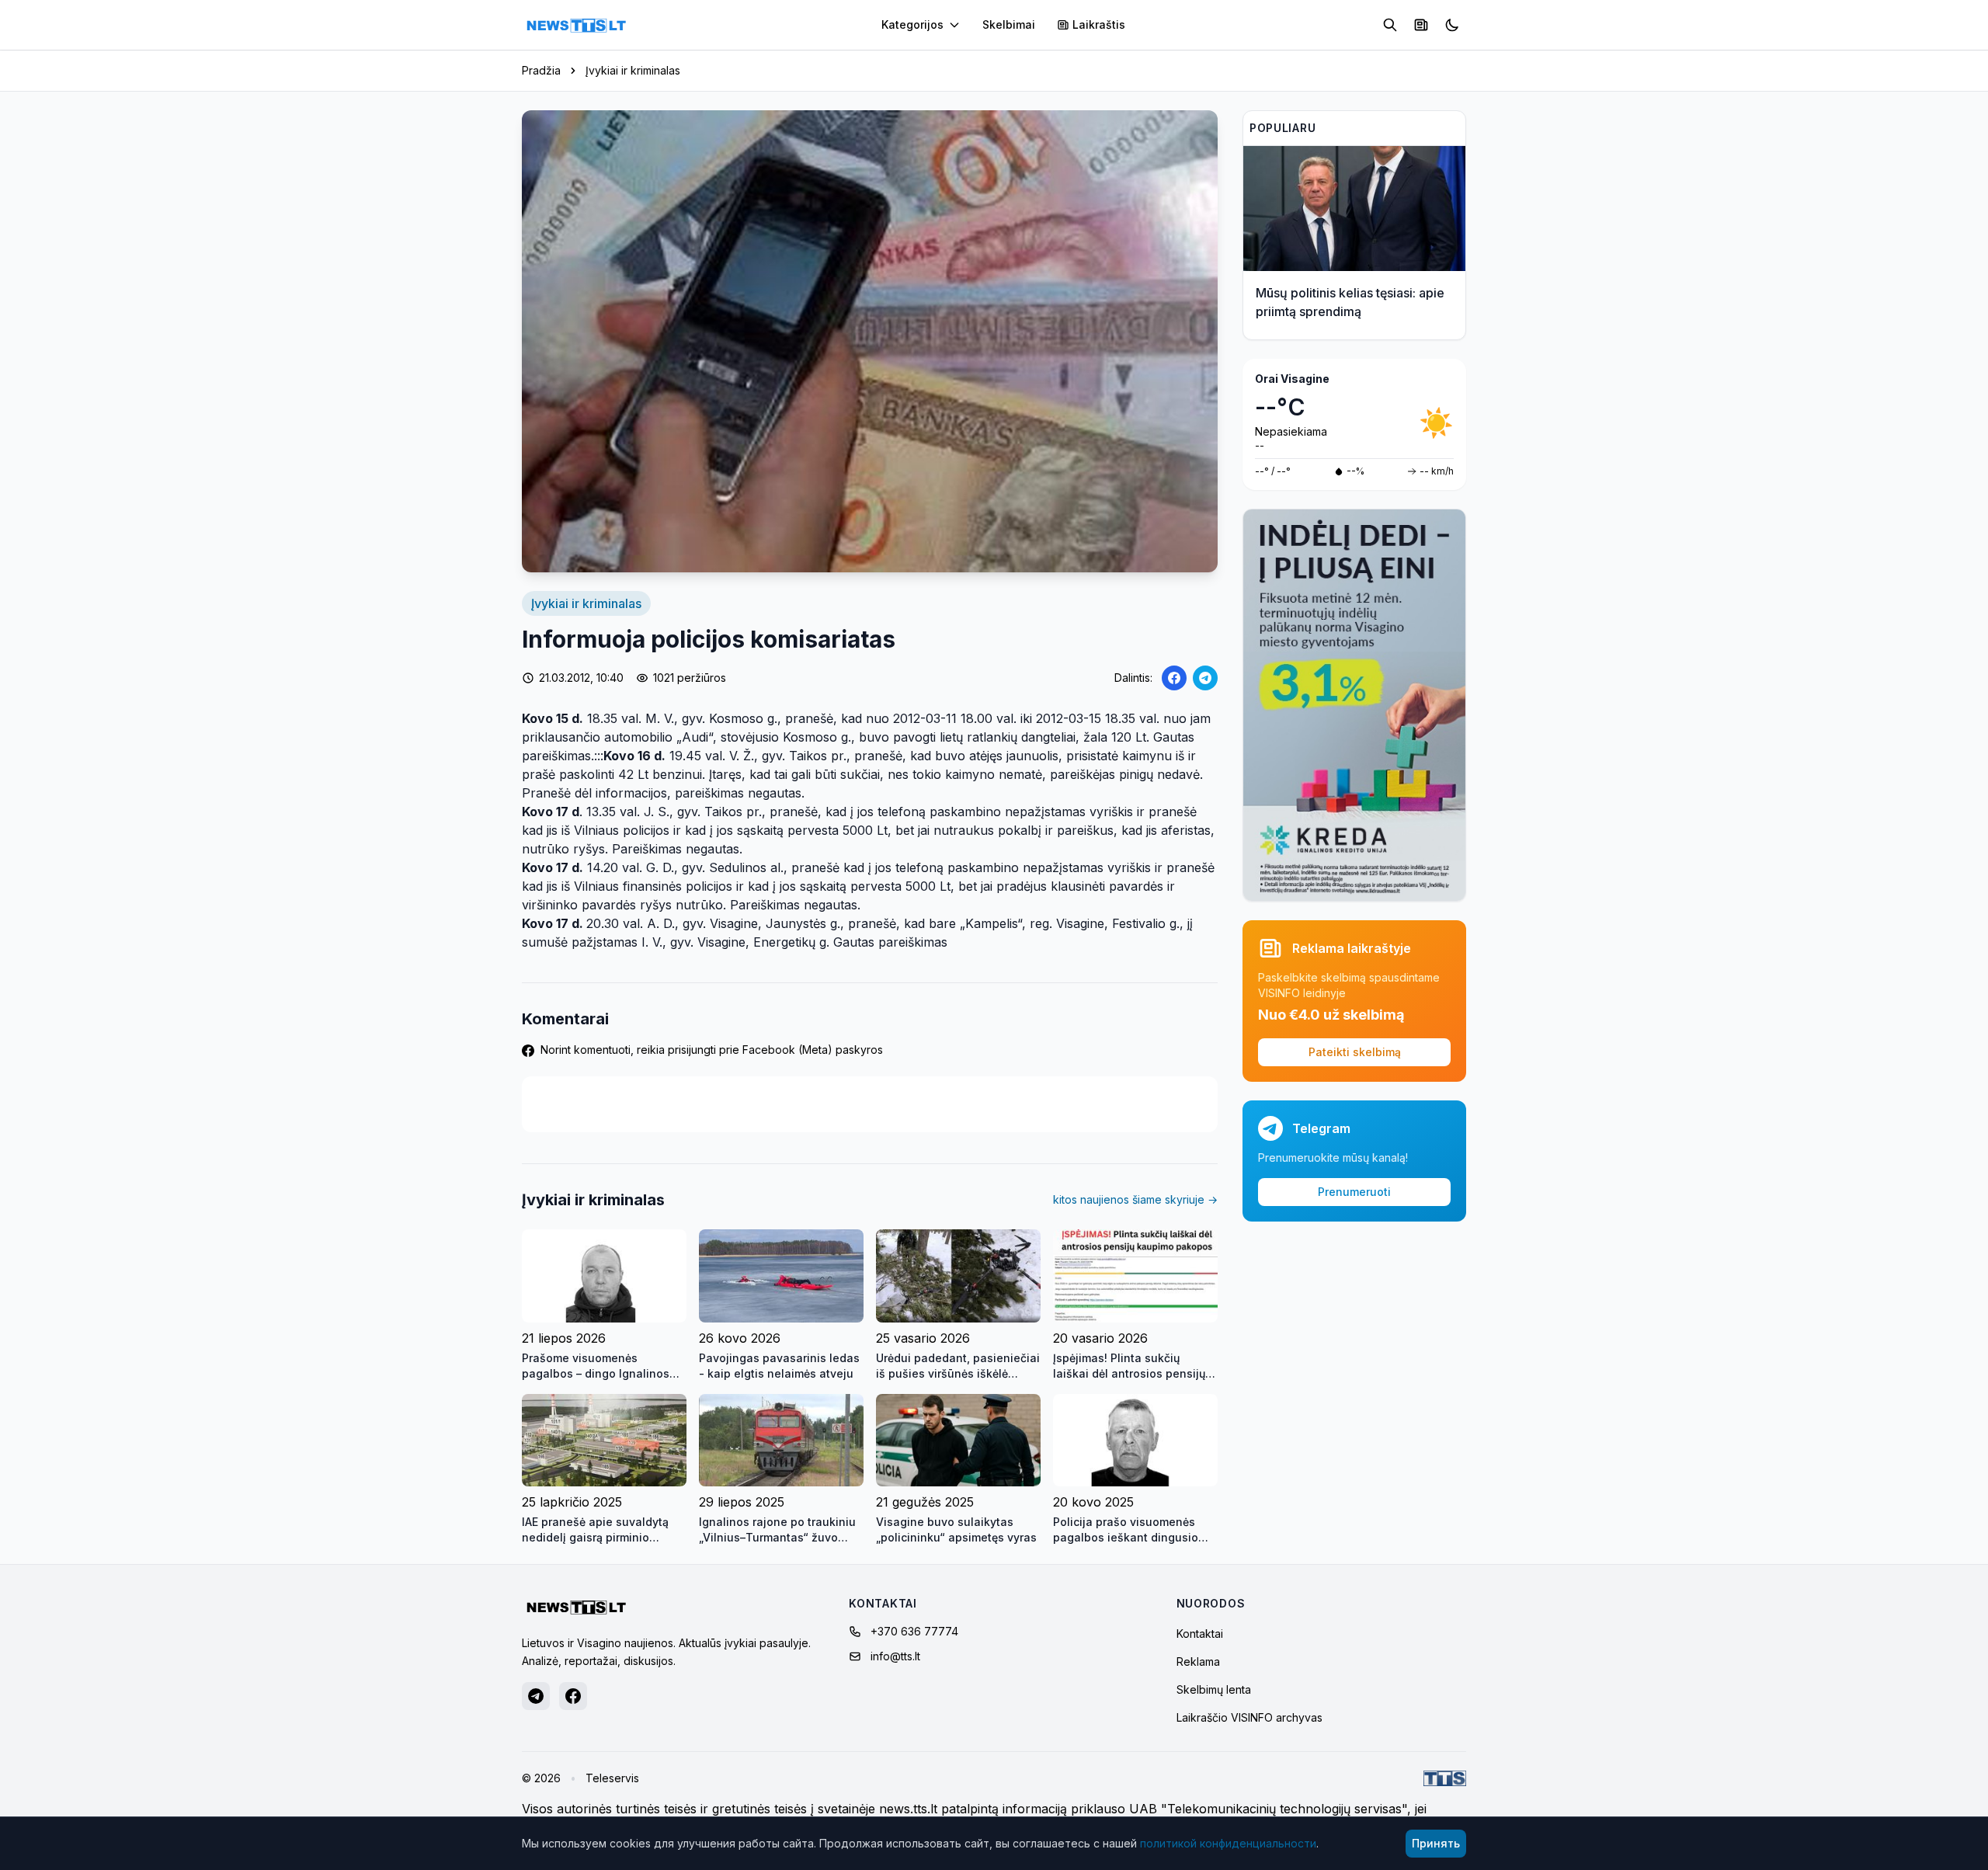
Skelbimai (1009, 24)
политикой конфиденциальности (1228, 1843)
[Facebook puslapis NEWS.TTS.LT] (573, 1696)
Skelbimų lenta (1214, 1689)
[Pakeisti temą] (1452, 25)
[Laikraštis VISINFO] (1421, 25)
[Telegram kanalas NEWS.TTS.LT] (536, 1696)
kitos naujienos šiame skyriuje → (1135, 1199)
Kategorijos (912, 24)
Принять (1436, 1843)
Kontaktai (1200, 1634)
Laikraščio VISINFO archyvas (1249, 1717)
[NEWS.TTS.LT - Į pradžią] (576, 25)
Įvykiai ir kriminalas (633, 70)
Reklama (1198, 1661)
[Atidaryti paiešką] (1390, 25)
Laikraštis (1099, 24)
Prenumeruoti (1354, 1192)
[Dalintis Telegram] (1205, 678)
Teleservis (612, 1778)
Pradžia (541, 70)
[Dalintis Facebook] (1174, 678)
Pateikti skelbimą (1355, 1052)
